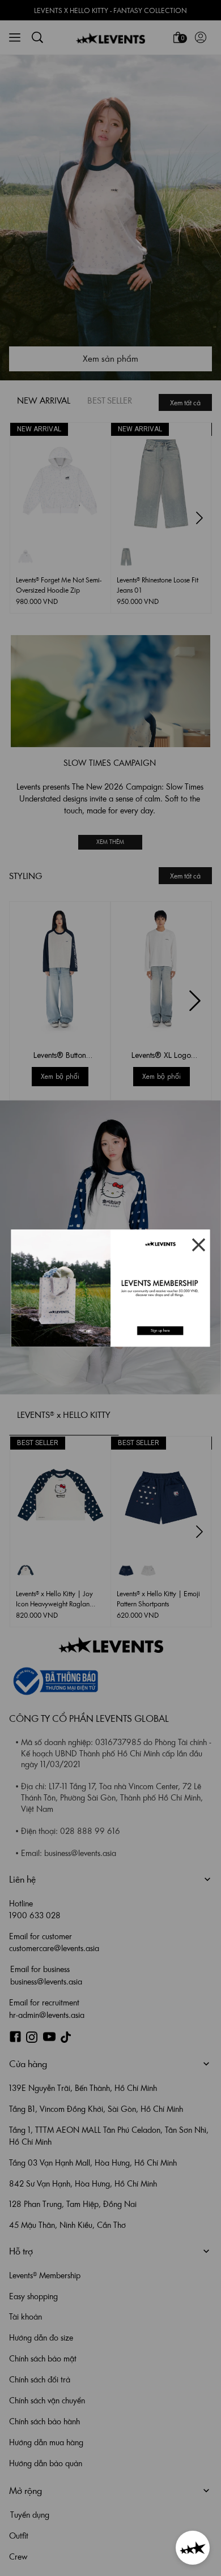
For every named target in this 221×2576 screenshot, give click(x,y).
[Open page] (111, 1288)
